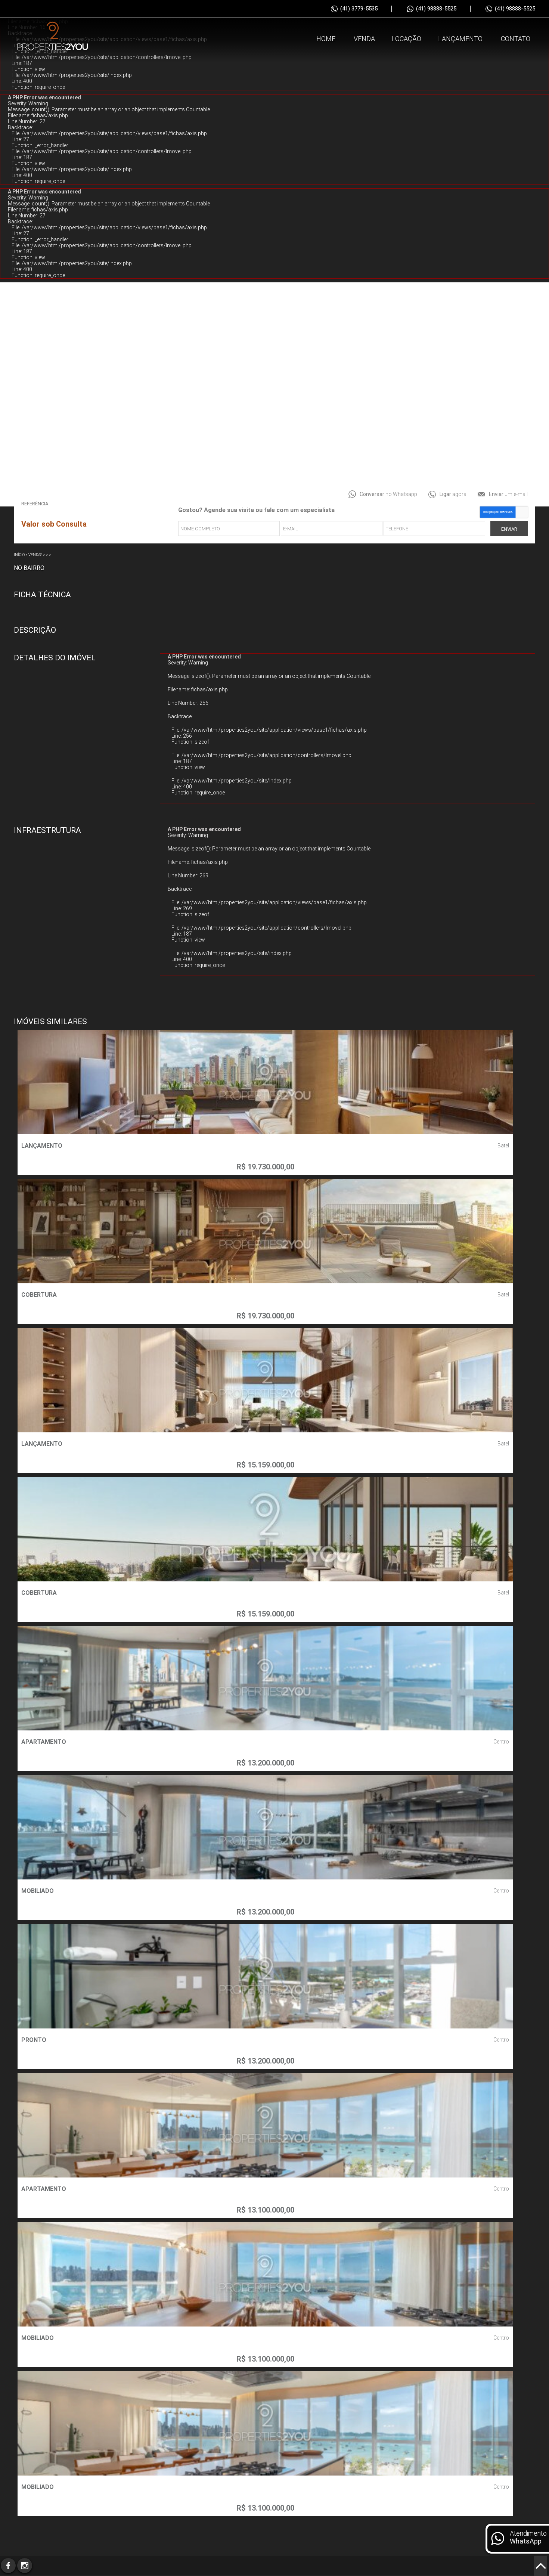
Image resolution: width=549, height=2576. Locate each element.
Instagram (25, 2566)
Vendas (35, 555)
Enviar (509, 529)
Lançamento (460, 39)
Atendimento (528, 2537)
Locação (407, 39)
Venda (364, 39)
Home (326, 39)
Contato (516, 39)
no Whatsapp (388, 494)
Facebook (8, 2566)
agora (453, 494)
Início (19, 555)
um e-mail (508, 494)
